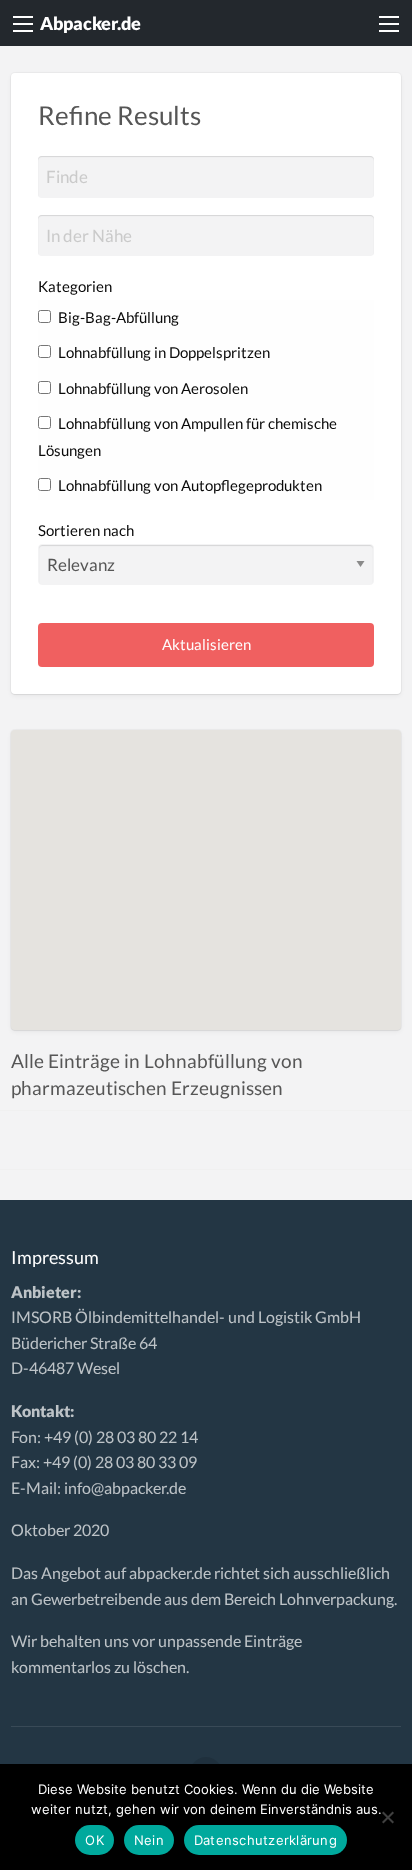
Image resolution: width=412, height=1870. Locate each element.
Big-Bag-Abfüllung (117, 317)
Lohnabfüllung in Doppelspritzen (162, 352)
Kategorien (75, 286)
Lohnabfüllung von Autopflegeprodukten (188, 485)
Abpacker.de (90, 23)
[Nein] (387, 1817)
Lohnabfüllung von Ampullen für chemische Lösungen (187, 436)
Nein (149, 1840)
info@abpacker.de (125, 1487)
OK (94, 1840)
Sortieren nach (86, 530)
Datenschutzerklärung (265, 1840)
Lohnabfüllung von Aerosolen (151, 388)
